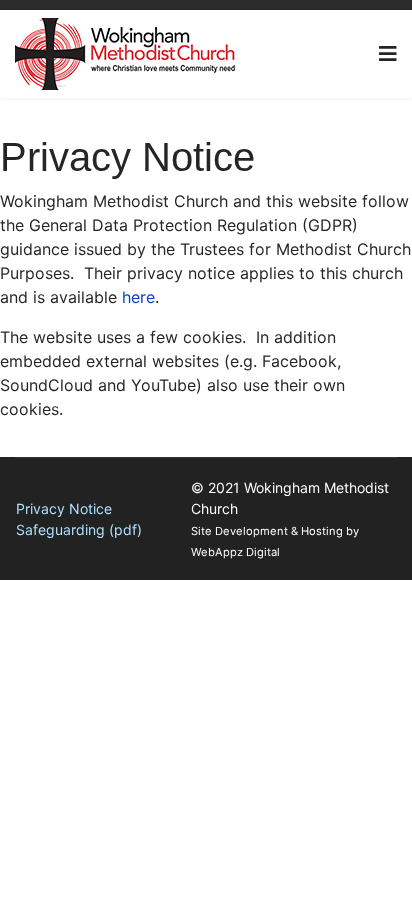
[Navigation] (388, 54)
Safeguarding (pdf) (79, 529)
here (138, 297)
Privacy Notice (64, 508)
